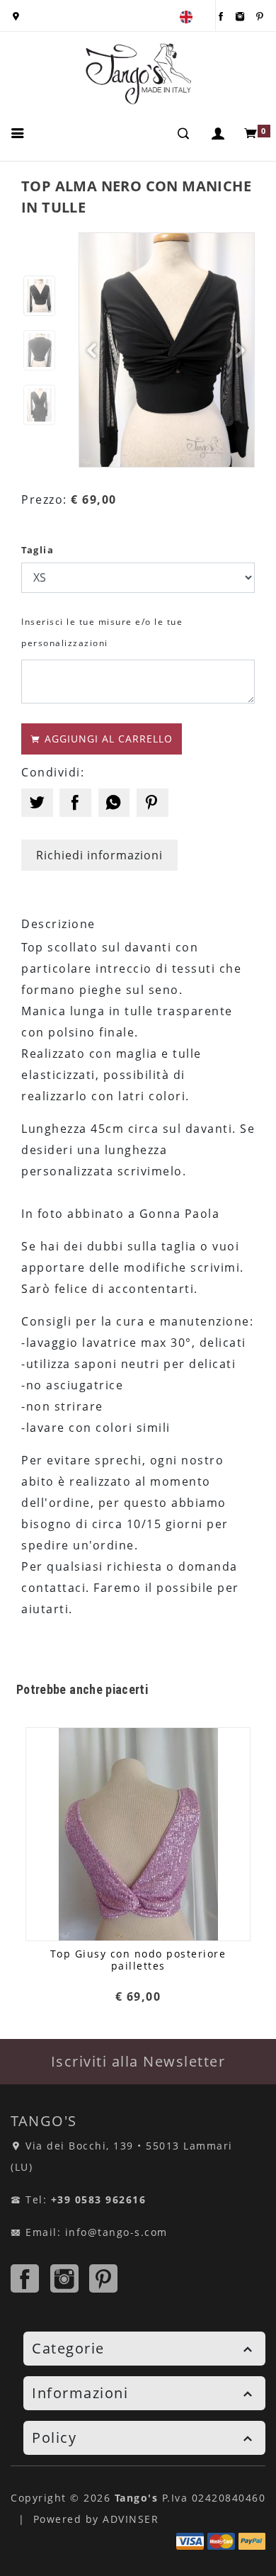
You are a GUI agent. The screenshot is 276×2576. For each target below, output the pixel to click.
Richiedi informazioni (99, 855)
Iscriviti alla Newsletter (138, 2061)
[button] (219, 133)
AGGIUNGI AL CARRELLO (107, 739)
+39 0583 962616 (99, 2199)
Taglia (38, 550)
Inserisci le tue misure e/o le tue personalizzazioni (102, 632)
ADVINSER (131, 2519)
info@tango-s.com (116, 2232)
